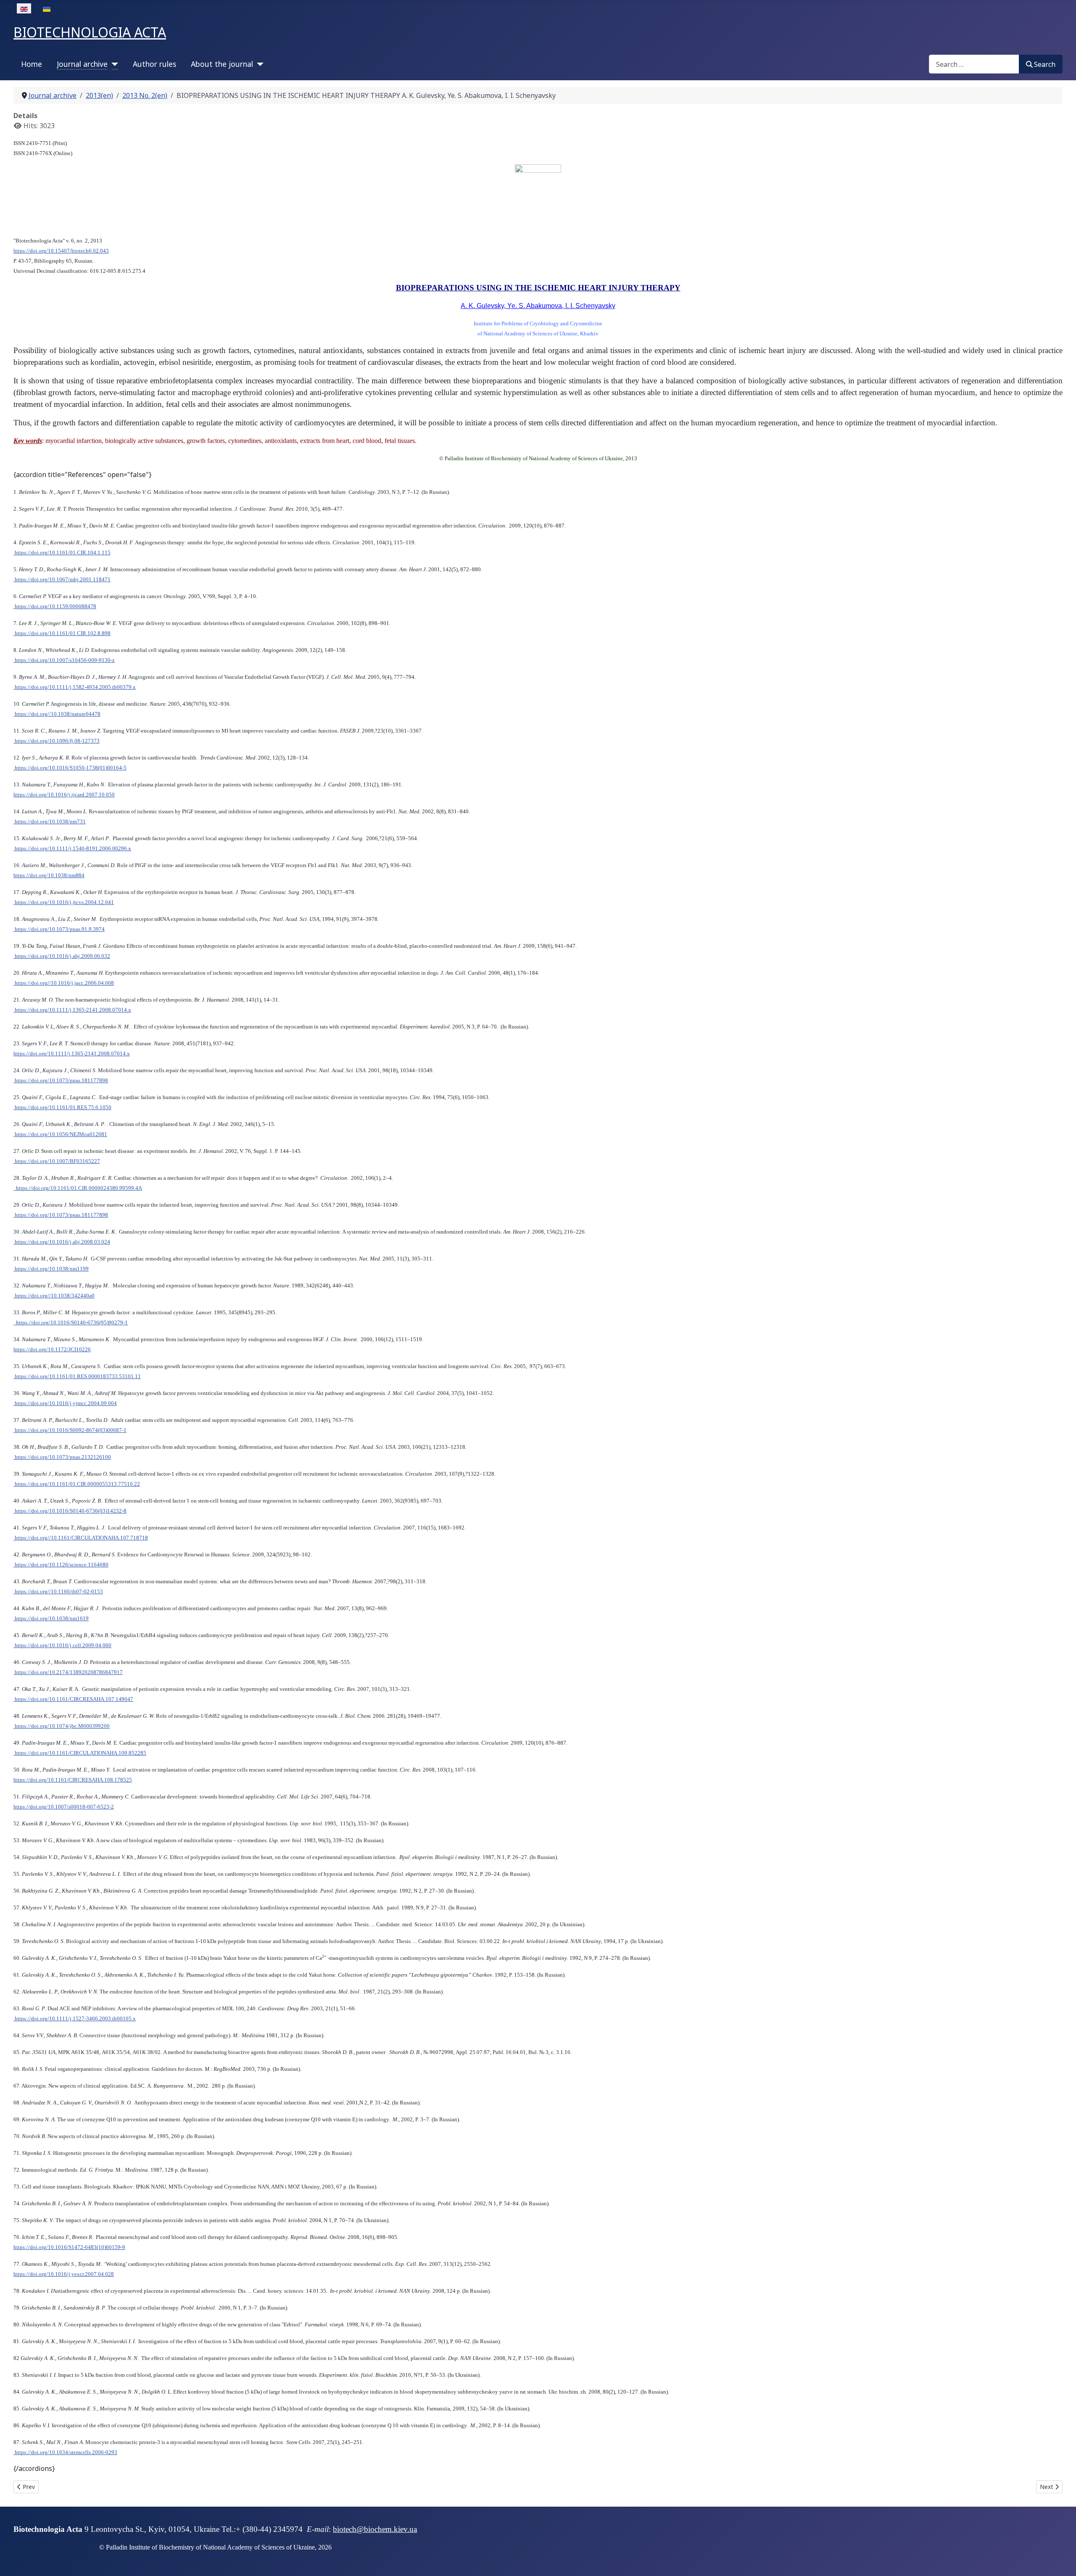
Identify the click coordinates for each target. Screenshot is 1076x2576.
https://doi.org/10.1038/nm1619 (51, 1618)
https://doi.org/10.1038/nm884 (49, 875)
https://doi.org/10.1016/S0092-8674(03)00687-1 (70, 1430)
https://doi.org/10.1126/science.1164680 (61, 1565)
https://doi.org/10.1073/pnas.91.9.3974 (59, 929)
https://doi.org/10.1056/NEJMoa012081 (60, 1134)
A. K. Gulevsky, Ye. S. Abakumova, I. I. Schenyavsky (538, 306)
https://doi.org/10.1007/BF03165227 (57, 1161)
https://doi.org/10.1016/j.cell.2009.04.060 (62, 1645)
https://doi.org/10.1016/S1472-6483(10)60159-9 (69, 2247)
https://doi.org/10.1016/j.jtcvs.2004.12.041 (64, 902)
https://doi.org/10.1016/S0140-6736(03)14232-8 (70, 1511)
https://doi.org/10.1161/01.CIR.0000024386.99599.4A (78, 1188)
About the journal (222, 64)
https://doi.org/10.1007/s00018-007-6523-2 (64, 1807)
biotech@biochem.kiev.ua (375, 2529)
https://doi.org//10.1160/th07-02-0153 (58, 1591)
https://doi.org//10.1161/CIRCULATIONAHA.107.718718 (81, 1538)
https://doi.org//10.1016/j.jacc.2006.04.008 (64, 983)
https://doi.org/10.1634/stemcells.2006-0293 (65, 2452)
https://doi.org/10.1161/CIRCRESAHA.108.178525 (73, 1780)
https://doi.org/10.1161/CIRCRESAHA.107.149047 (73, 1699)
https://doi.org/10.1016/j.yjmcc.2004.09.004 (65, 1403)
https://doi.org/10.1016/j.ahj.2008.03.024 (62, 1242)
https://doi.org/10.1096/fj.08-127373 (57, 741)
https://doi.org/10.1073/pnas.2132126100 (62, 1457)
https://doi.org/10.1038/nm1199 (51, 1269)
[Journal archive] (113, 64)
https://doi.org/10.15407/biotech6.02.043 (61, 251)
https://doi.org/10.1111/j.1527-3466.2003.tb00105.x (75, 2018)
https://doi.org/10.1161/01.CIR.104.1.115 (62, 552)
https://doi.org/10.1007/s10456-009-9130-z (64, 660)
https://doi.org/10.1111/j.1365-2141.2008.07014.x (72, 1010)
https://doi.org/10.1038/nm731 (50, 821)
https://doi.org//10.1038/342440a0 (54, 1296)
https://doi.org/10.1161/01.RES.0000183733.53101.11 (77, 1376)
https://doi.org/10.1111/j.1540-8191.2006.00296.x (72, 848)
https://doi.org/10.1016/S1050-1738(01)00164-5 (70, 768)
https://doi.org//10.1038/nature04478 (57, 714)
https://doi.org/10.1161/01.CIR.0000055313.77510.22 (77, 1484)
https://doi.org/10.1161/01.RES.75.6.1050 (62, 1107)
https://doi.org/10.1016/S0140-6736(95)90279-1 (71, 1322)
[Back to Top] (1061, 2560)
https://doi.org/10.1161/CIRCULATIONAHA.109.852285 (80, 1753)
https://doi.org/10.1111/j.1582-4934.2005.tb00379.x (75, 687)
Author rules (154, 64)
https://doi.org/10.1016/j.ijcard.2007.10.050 (64, 795)
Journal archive (82, 64)
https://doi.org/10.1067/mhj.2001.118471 (62, 579)
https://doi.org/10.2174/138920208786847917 (68, 1672)
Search (1045, 64)
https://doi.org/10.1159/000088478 (55, 606)
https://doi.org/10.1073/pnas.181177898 (61, 1080)
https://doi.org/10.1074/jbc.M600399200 (62, 1726)
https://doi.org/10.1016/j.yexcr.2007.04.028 (64, 2274)
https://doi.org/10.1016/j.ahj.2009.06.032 (62, 956)
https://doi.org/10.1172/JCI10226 (52, 1349)
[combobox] (974, 64)
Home (32, 64)
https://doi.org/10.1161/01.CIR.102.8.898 (62, 633)
